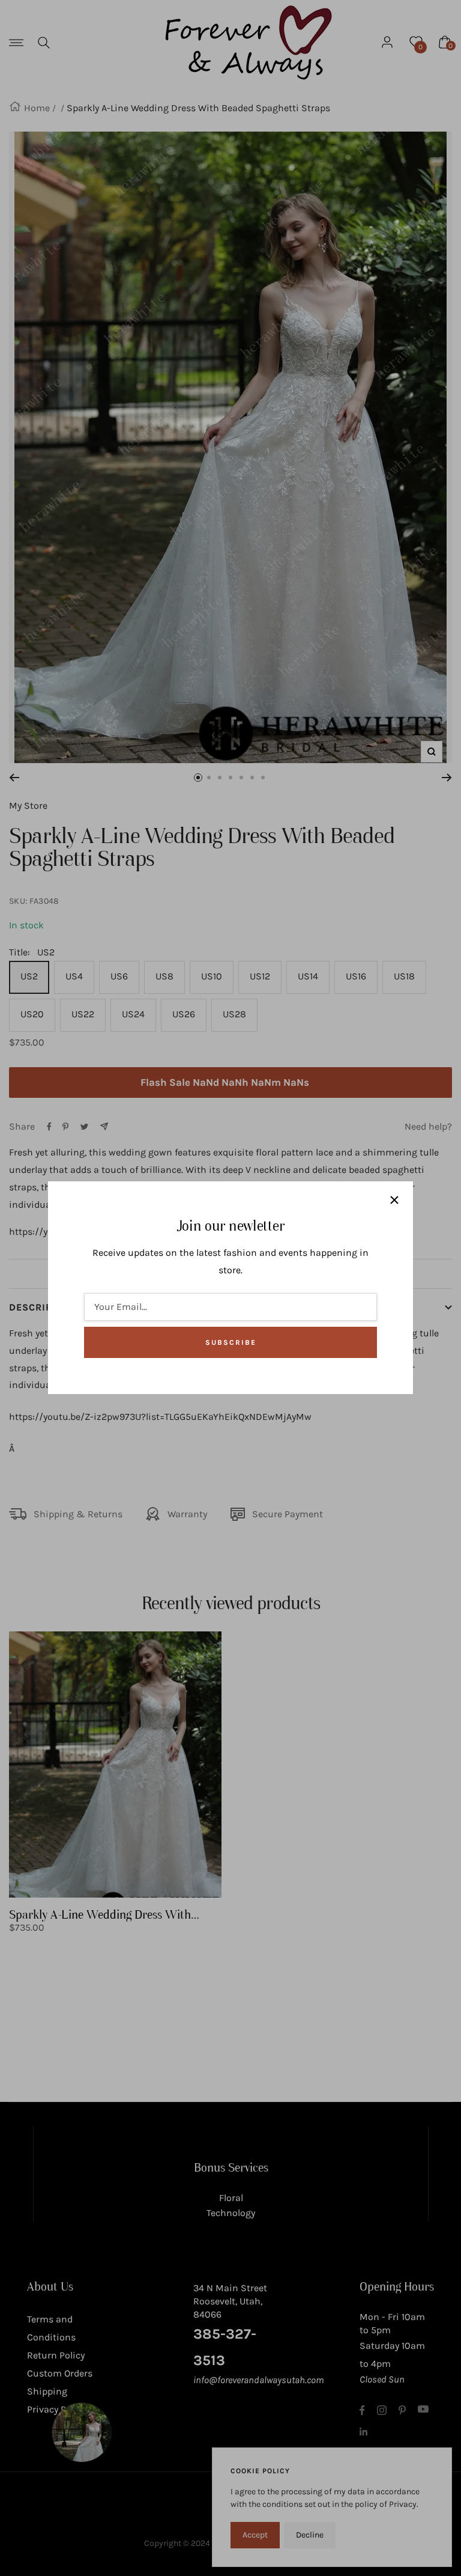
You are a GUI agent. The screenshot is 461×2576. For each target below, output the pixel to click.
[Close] (394, 1200)
